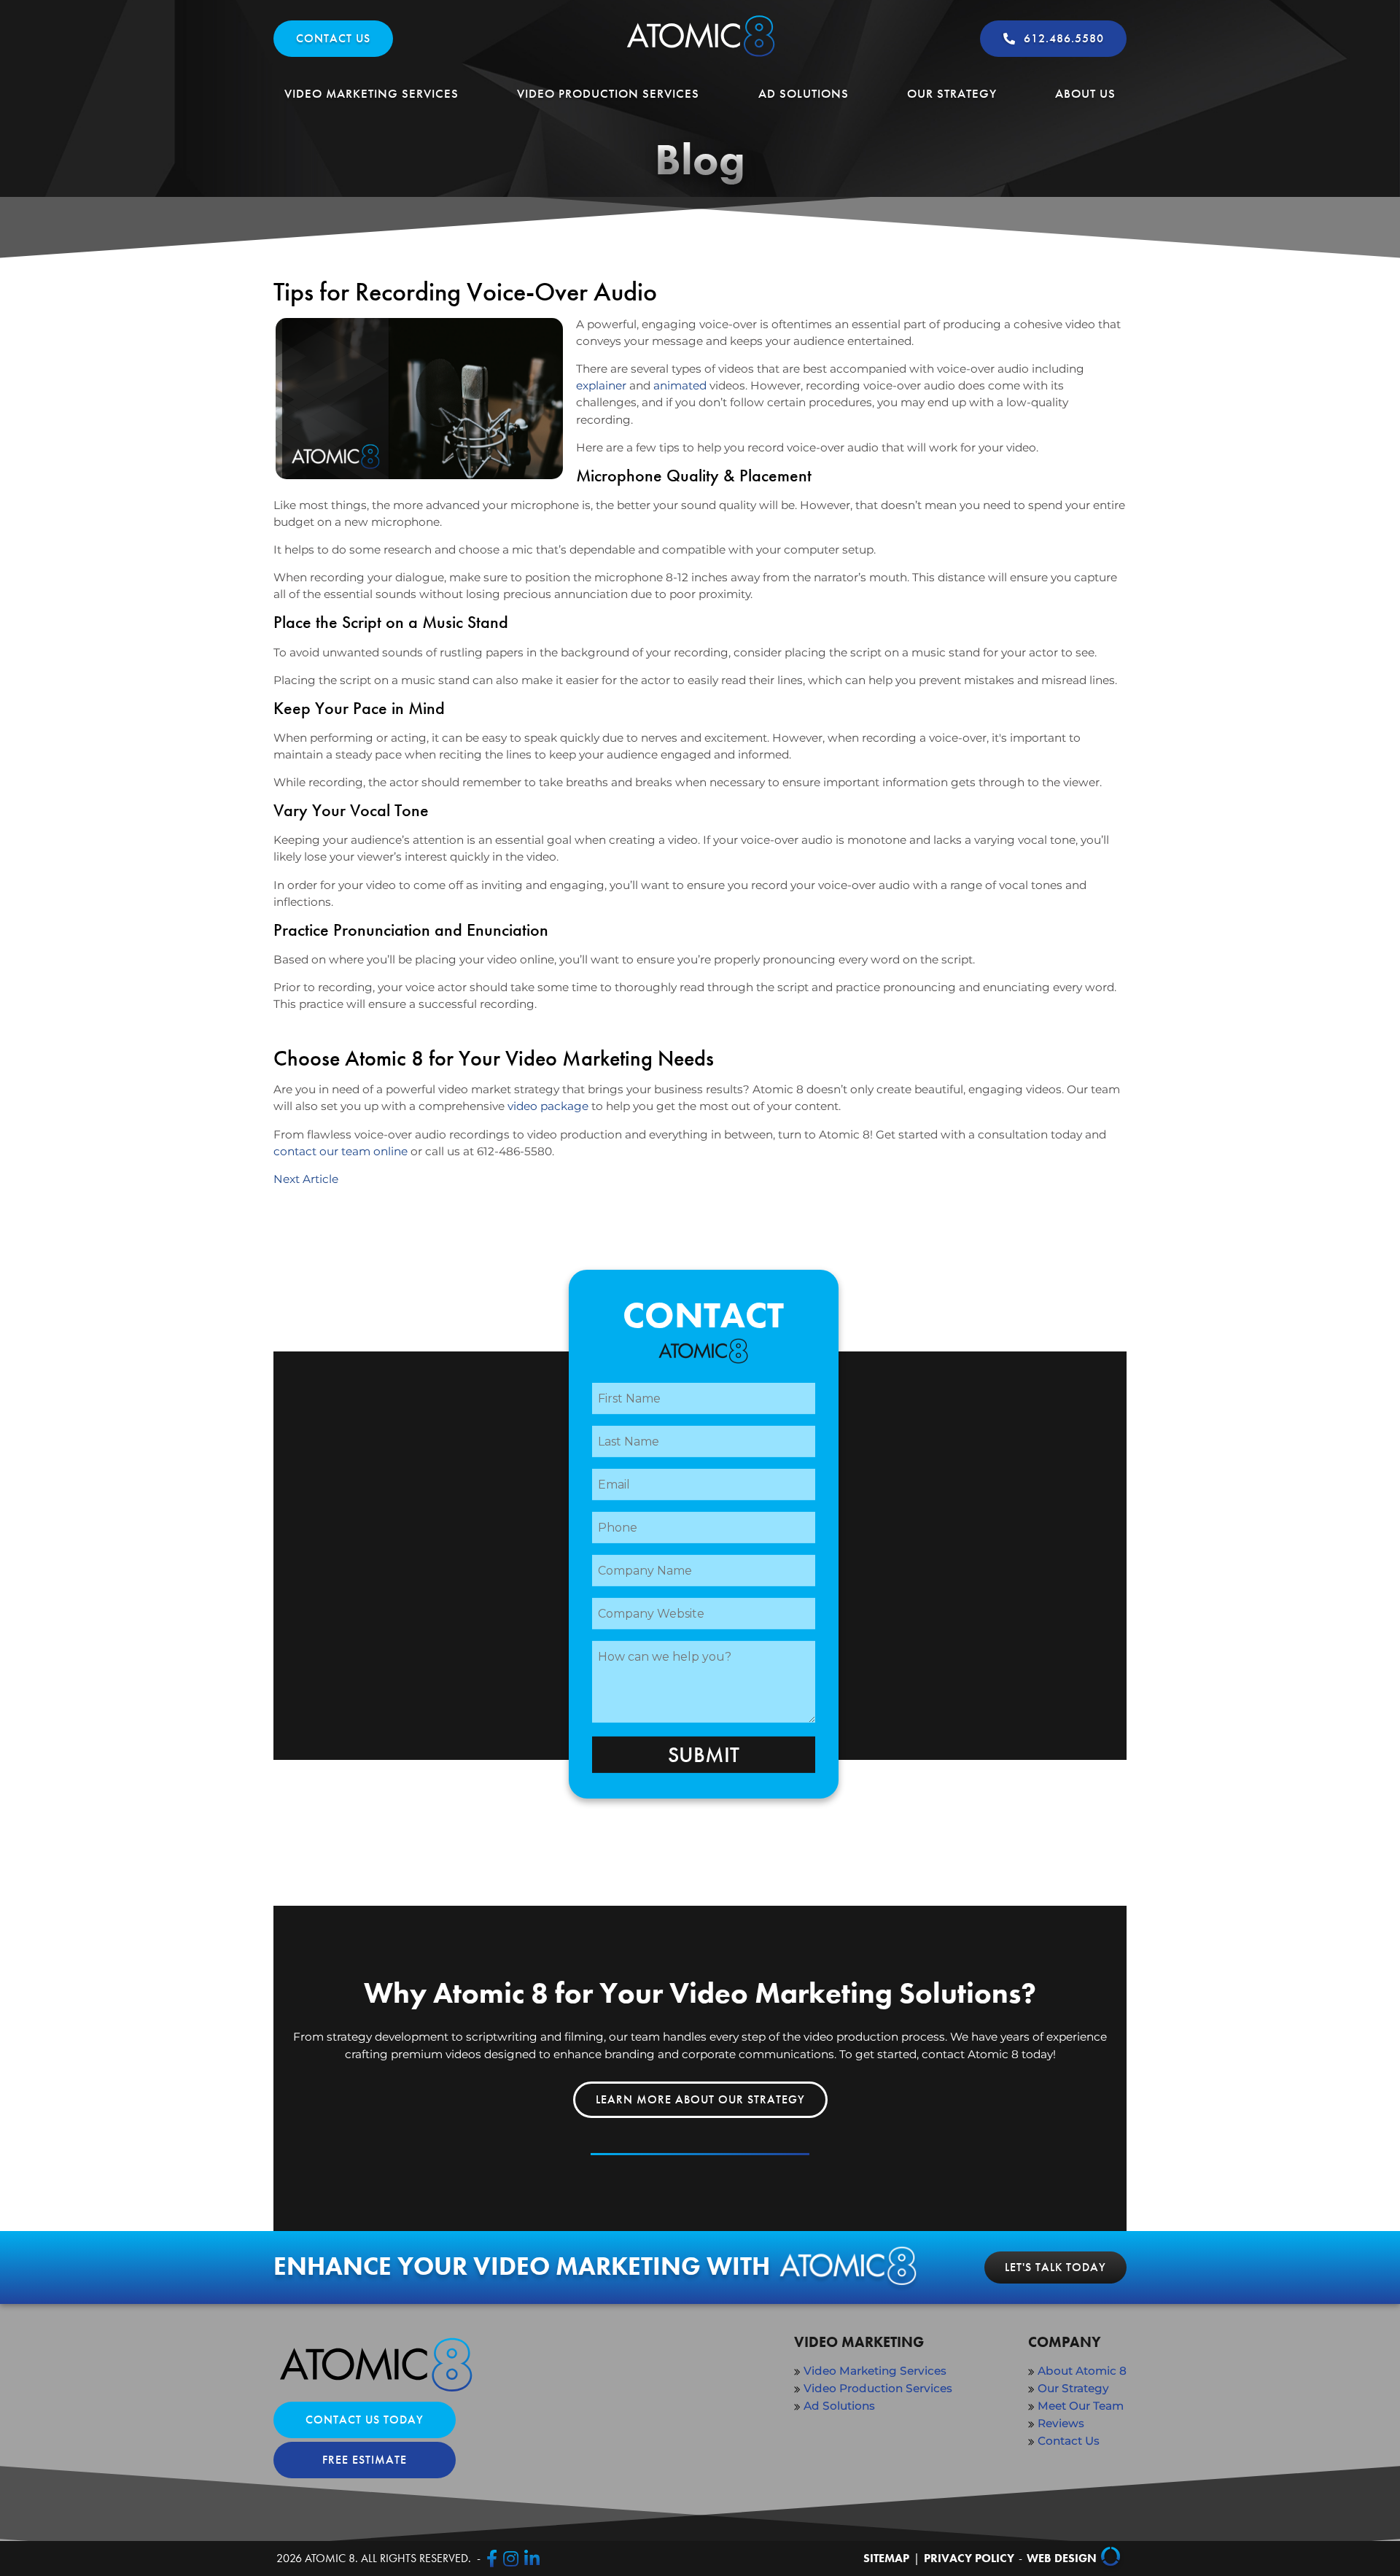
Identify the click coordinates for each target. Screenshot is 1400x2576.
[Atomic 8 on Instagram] (511, 2558)
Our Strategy (952, 93)
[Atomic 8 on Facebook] (492, 2558)
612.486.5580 (1064, 38)
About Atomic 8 (1082, 2371)
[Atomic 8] (700, 57)
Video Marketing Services (372, 93)
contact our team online (341, 1151)
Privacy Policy (969, 2558)
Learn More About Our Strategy (700, 2099)
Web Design (1062, 2558)
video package (548, 1106)
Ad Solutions (804, 93)
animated (681, 385)
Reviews (1061, 2423)
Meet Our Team (1081, 2406)
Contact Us (333, 38)
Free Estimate (365, 2460)
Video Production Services (608, 93)
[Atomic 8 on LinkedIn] (532, 2558)
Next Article (306, 1179)
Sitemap (886, 2558)
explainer (601, 385)
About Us (1085, 93)
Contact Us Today (365, 2420)
